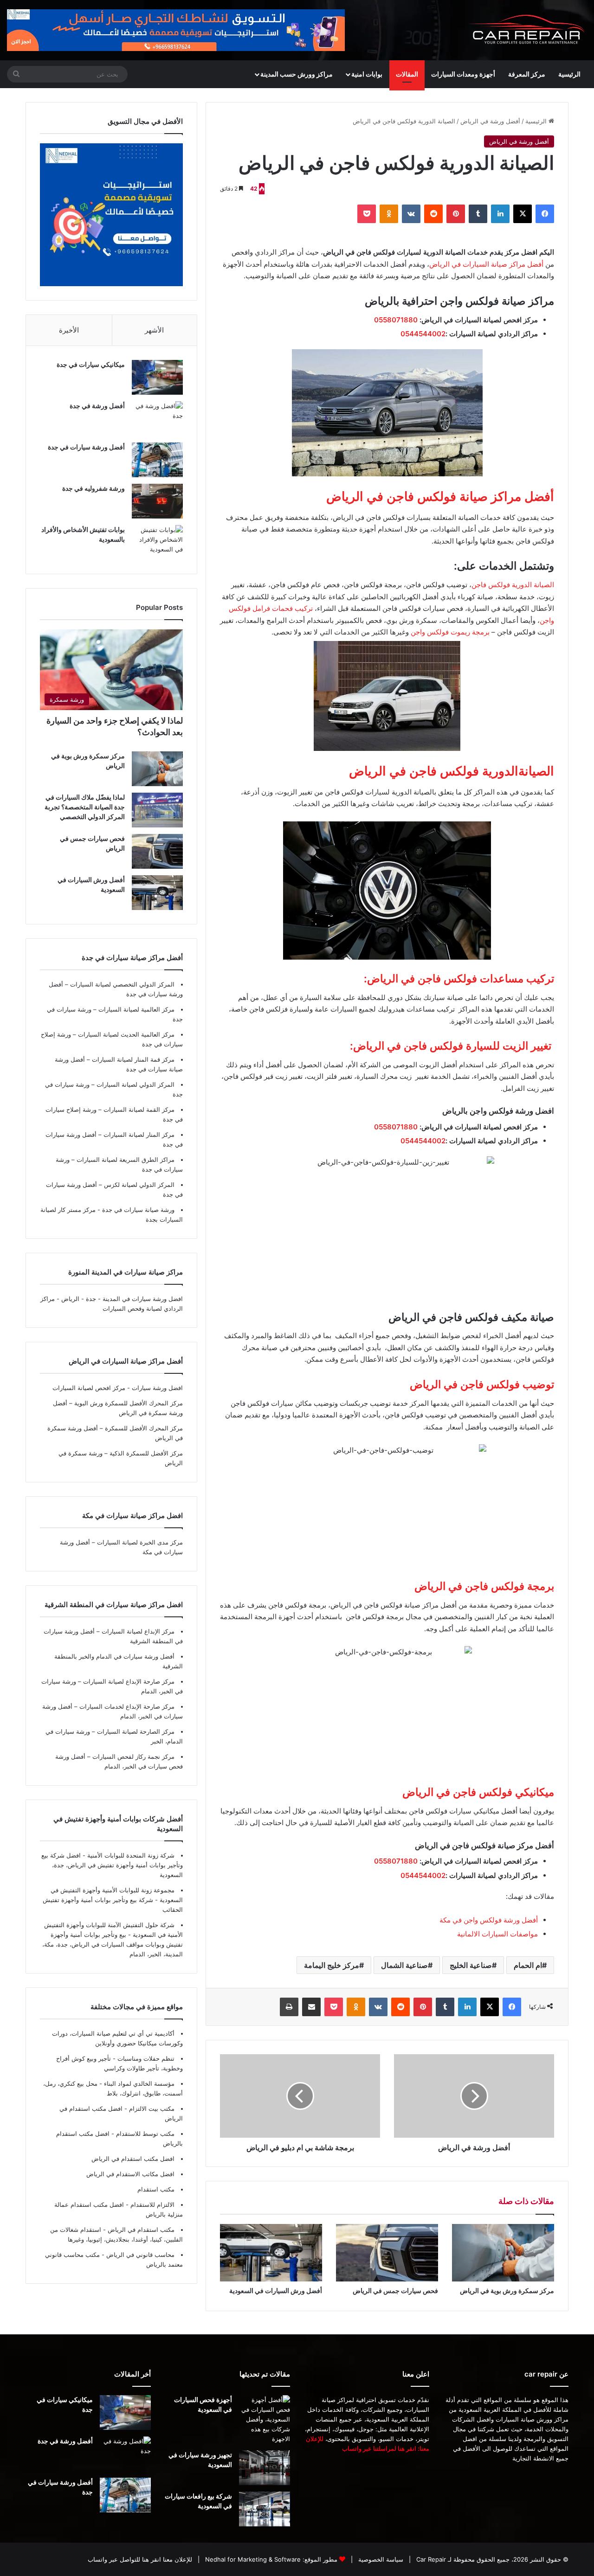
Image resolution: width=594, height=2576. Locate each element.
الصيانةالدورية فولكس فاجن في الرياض (452, 771)
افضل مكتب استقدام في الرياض (133, 2159)
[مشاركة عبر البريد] (311, 2007)
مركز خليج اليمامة (332, 1965)
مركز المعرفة (527, 74)
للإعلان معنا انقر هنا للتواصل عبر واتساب (140, 2559)
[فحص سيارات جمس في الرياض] (387, 2253)
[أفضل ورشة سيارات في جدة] (157, 460)
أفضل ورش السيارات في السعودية (276, 2291)
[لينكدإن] (500, 214)
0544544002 (423, 334)
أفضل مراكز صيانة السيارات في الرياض (486, 264)
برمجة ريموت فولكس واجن (450, 632)
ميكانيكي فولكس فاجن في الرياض (478, 1792)
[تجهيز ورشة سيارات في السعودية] (265, 2468)
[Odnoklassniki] (389, 214)
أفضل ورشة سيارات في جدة (86, 447)
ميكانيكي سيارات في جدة (91, 364)
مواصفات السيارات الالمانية (497, 1934)
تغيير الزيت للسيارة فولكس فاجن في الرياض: (452, 1046)
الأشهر (154, 330)
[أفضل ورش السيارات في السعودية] (271, 2253)
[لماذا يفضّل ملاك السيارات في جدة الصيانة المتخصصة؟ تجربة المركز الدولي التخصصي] (157, 810)
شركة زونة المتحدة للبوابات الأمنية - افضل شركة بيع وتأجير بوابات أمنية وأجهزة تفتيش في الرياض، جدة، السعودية (112, 1865)
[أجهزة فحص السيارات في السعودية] (265, 2419)
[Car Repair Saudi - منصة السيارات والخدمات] (527, 30)
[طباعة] (289, 2007)
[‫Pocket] (367, 214)
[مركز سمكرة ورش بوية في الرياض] (503, 2253)
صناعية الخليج (471, 1965)
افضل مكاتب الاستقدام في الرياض (130, 2174)
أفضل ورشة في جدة (97, 406)
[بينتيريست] (456, 214)
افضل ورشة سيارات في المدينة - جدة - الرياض (122, 1299)
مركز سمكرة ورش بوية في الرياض (507, 2291)
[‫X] (523, 214)
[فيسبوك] (545, 214)
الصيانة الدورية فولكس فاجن (513, 585)
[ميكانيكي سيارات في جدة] (157, 377)
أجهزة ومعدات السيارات (463, 74)
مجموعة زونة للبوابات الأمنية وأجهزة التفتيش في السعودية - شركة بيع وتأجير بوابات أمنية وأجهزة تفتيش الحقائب (113, 1900)
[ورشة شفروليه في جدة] (157, 501)
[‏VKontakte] (411, 214)
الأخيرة (69, 330)
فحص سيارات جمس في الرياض (395, 2291)
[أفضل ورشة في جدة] (157, 419)
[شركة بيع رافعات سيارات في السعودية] (265, 2509)
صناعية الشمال (404, 1965)
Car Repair (430, 2559)
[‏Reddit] (433, 214)
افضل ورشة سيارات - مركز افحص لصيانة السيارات (118, 1388)
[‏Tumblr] (478, 214)
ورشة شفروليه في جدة (94, 488)
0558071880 (396, 320)
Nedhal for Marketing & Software (252, 2559)
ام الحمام (528, 1965)
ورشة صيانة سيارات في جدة (137, 1210)
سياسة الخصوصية (380, 2559)
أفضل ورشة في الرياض (490, 121)
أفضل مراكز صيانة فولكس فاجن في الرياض (440, 497)
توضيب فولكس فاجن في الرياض (482, 1384)
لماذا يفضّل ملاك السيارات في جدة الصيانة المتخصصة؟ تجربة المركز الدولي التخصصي (85, 807)
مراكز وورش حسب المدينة (297, 74)
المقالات (407, 74)
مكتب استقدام (156, 2189)
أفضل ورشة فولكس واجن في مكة (489, 1920)
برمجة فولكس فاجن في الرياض (484, 1586)
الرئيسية (569, 74)
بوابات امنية (367, 74)
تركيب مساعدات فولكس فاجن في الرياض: (459, 979)
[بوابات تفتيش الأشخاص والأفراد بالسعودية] (157, 542)
